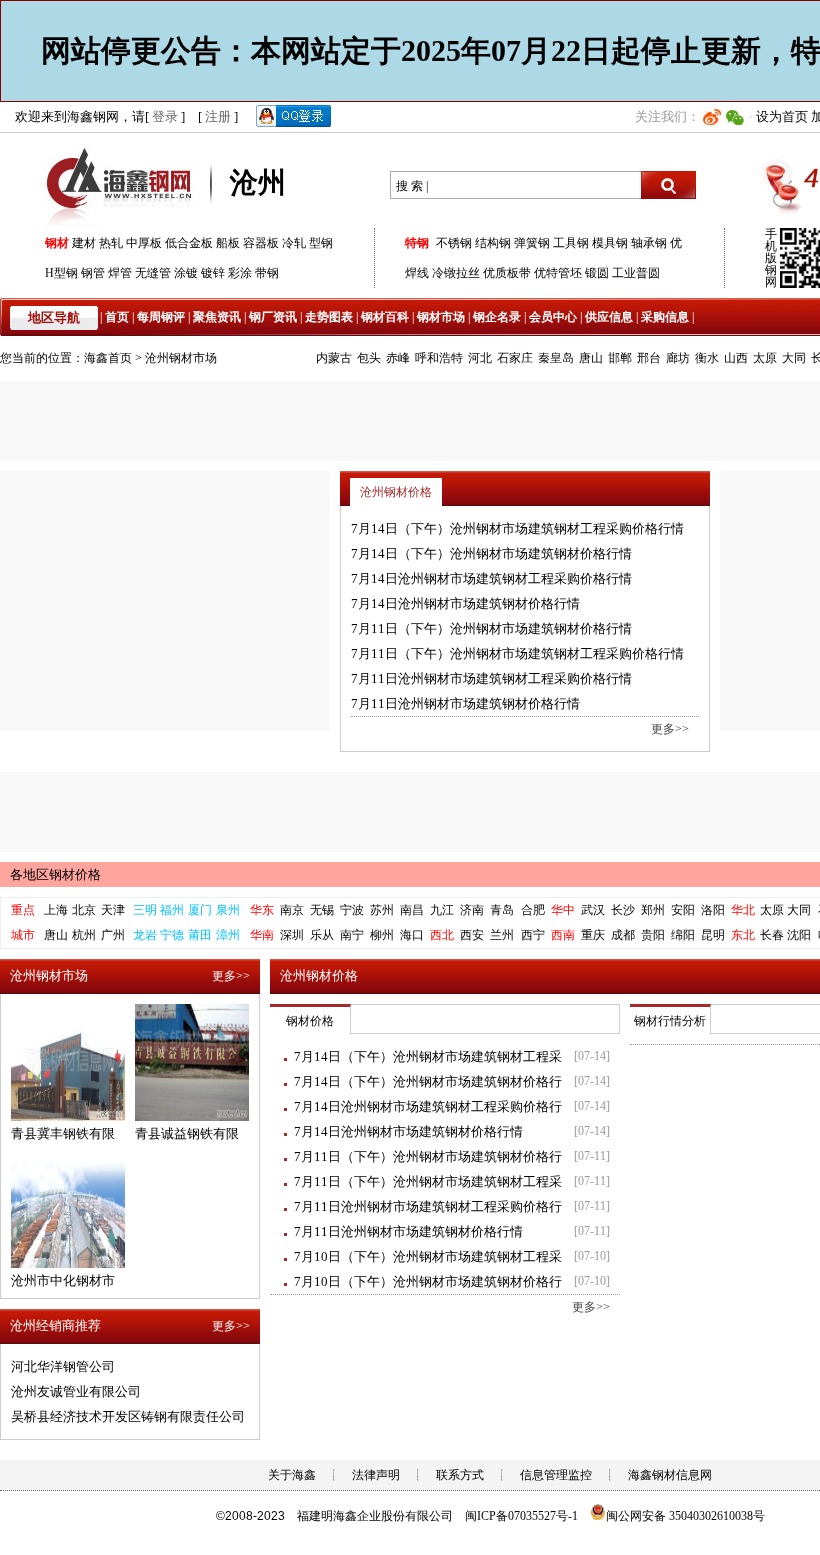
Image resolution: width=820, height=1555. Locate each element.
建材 (84, 243)
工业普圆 (636, 273)
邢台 (649, 358)
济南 (472, 910)
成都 (623, 935)
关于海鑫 (292, 1475)
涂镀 (186, 273)
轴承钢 (649, 243)
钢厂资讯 (273, 317)
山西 (736, 358)
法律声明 (376, 1475)
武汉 (593, 910)
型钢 (321, 243)
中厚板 (144, 243)
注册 (218, 116)
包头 (369, 358)
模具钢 (610, 243)
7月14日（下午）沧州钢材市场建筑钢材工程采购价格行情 (517, 528)
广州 (113, 935)
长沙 (623, 910)
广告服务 (165, 601)
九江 (442, 910)
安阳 (683, 910)
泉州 (228, 910)
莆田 (200, 935)
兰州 (502, 935)
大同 (794, 358)
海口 (412, 935)
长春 (772, 935)
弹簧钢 (532, 243)
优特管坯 (558, 273)
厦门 (200, 910)
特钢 (417, 243)
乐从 (322, 935)
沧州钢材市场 (181, 358)
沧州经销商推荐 (55, 1325)
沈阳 (799, 935)
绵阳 (683, 935)
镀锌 (213, 273)
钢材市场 (441, 317)
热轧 (111, 243)
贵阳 (653, 935)
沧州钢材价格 (396, 492)
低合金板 (189, 243)
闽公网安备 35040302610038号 (685, 1516)
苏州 (382, 910)
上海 (56, 910)
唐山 (591, 358)
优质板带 (507, 273)
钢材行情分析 (670, 1021)
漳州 (228, 935)
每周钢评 (161, 317)
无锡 (322, 910)
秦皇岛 (556, 358)
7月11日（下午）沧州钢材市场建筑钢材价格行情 (491, 628)
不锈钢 (454, 243)
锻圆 (597, 273)
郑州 (653, 910)
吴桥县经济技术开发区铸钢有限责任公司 (128, 1416)
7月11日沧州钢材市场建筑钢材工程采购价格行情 (491, 678)
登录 (165, 116)
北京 (84, 910)
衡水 (707, 358)
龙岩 (145, 935)
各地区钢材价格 (55, 874)
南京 (292, 910)
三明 (145, 910)
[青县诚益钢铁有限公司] (192, 1116)
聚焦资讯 (217, 317)
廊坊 (678, 358)
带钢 (267, 273)
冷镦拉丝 (456, 273)
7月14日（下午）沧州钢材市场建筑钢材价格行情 (491, 553)
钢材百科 (385, 317)
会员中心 (553, 317)
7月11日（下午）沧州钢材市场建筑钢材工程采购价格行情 (517, 653)
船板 (228, 243)
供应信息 (609, 317)
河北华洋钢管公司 (63, 1366)
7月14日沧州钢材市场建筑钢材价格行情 (465, 603)
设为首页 (782, 116)
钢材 (57, 243)
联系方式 (460, 1475)
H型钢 (61, 273)
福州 (172, 910)
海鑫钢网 (122, 185)
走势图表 (329, 317)
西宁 (533, 935)
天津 (113, 910)
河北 (480, 358)
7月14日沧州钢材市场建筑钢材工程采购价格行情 (491, 578)
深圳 (292, 935)
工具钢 (571, 243)
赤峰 (398, 358)
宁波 (352, 910)
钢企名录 (497, 317)
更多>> (670, 729)
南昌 (412, 910)
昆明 (713, 935)
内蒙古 (334, 358)
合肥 (533, 910)
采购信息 (665, 317)
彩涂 (240, 273)
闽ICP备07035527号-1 (521, 1516)
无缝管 (153, 273)
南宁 (352, 935)
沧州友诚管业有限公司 (76, 1391)
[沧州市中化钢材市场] (68, 1263)
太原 (765, 358)
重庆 (593, 935)
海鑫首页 (108, 358)
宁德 (172, 935)
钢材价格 (310, 1021)
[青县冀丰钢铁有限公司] (68, 1116)
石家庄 (515, 358)
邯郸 (620, 358)
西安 (472, 935)
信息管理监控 (556, 1475)
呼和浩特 (439, 358)
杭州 (84, 935)
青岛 (502, 910)
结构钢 (493, 243)
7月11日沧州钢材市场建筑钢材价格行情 (465, 703)
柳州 (382, 935)
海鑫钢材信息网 (670, 1475)
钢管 (93, 273)
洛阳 (713, 910)
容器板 (261, 243)
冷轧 (294, 243)
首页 (117, 317)
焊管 (120, 273)
